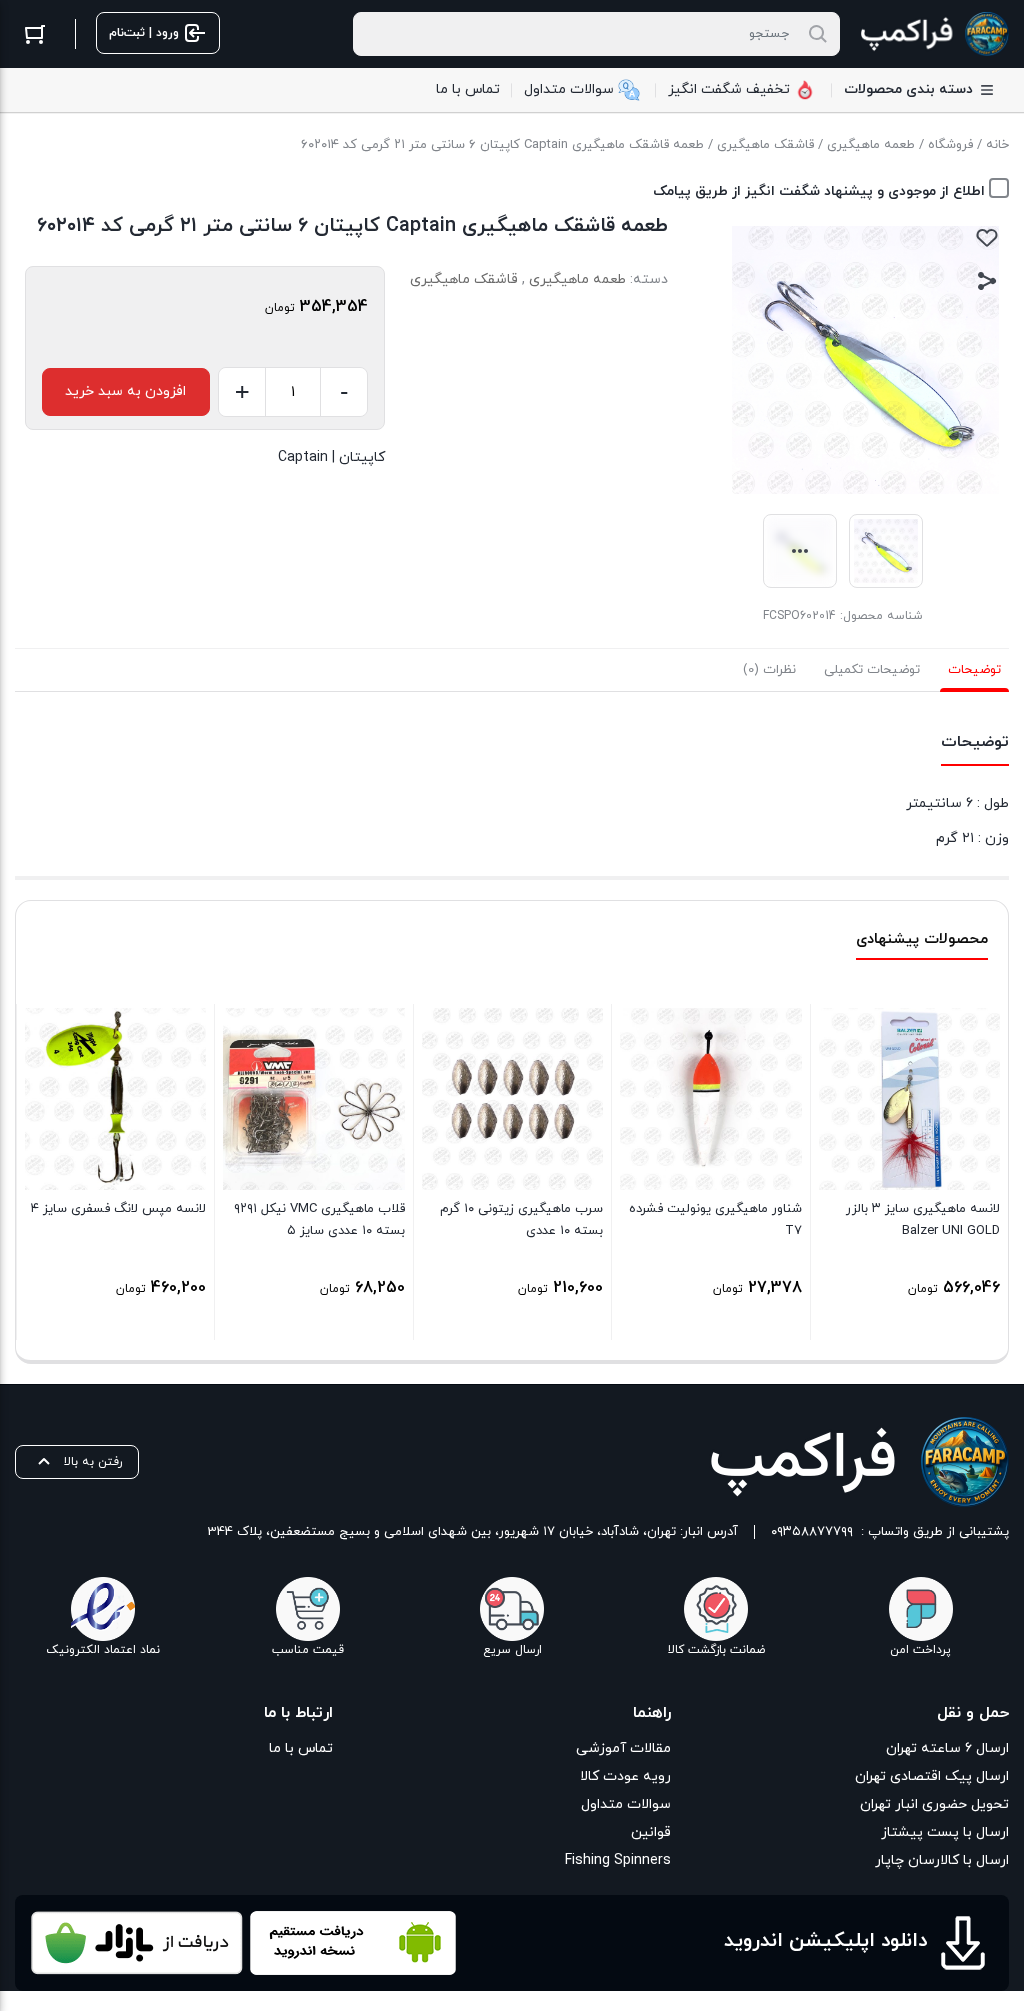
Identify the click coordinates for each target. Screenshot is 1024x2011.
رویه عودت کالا (625, 1776)
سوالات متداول (626, 1804)
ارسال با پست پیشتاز (945, 1832)
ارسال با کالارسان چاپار (942, 1860)
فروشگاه (950, 145)
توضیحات (974, 670)
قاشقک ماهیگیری (765, 145)
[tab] (974, 670)
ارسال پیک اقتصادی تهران (932, 1776)
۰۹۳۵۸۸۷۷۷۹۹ (812, 1532)
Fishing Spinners (618, 1860)
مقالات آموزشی (623, 1748)
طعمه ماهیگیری (871, 145)
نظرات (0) (769, 670)
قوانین (651, 1832)
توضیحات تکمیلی (872, 670)
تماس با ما (301, 1748)
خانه (997, 145)
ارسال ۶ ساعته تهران (947, 1748)
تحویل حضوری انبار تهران (934, 1804)
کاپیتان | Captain (331, 457)
